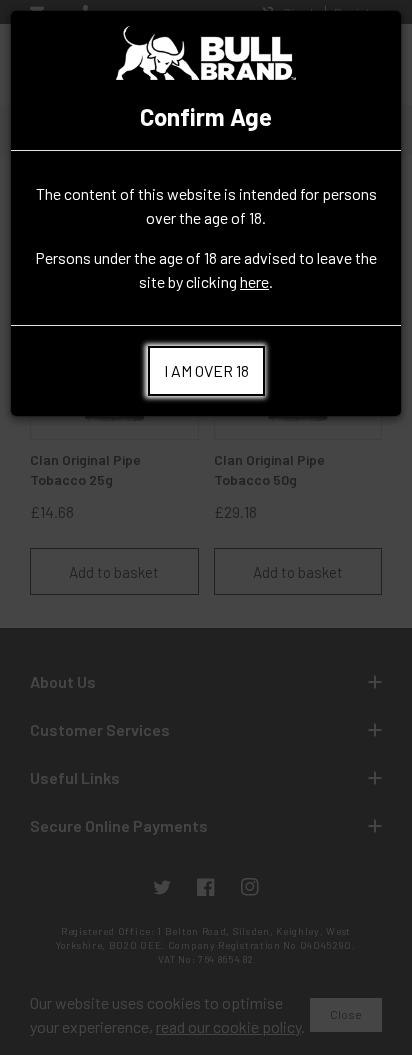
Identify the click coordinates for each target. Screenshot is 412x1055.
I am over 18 (206, 370)
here (254, 281)
